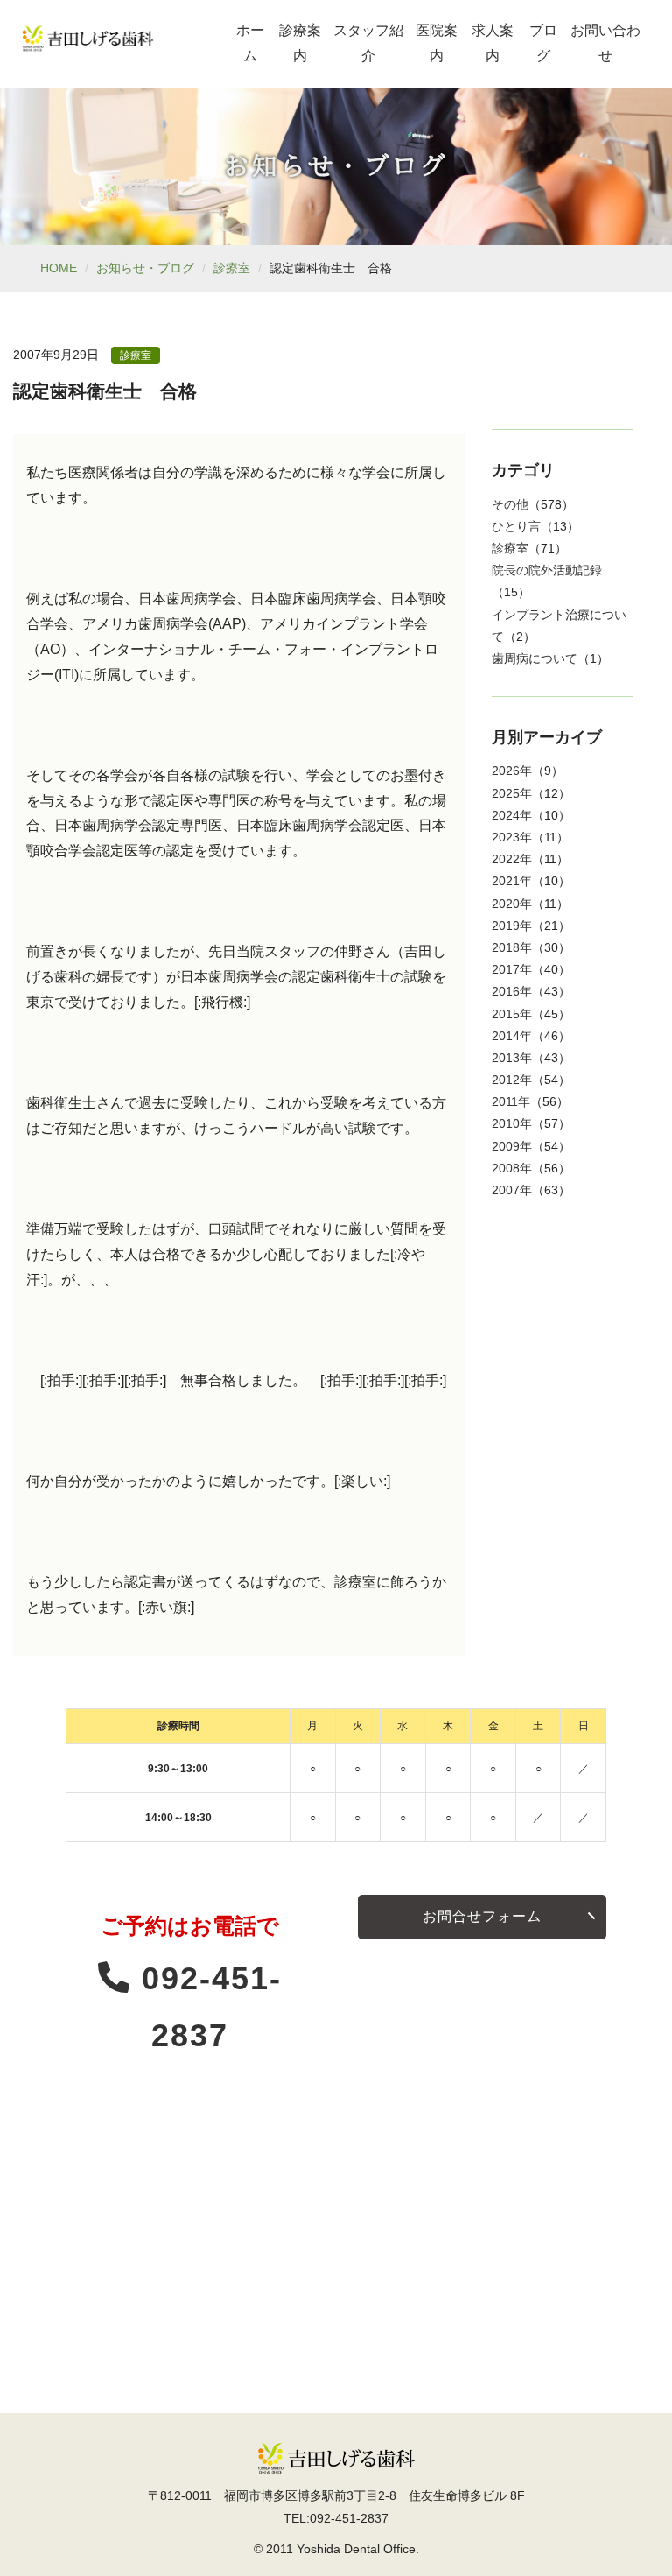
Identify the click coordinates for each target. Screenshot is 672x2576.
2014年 (512, 1036)
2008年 (512, 1168)
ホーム (250, 43)
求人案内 (493, 43)
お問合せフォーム (482, 1916)
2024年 (512, 815)
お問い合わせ (605, 43)
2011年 (511, 1101)
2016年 (512, 991)
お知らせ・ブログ (145, 268)
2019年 (512, 926)
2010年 (512, 1123)
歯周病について (535, 658)
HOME (59, 268)
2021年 (512, 881)
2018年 (512, 947)
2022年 (512, 859)
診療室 (232, 268)
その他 (510, 504)
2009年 (512, 1146)
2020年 (512, 904)
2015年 (512, 1014)
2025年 (512, 793)
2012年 (512, 1080)
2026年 (512, 771)
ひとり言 (516, 526)
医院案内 (437, 43)
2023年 (512, 837)
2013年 (512, 1058)
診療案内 (300, 43)
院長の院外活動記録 (547, 570)
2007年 (512, 1190)
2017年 (512, 969)
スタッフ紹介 (368, 43)
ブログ (543, 43)
